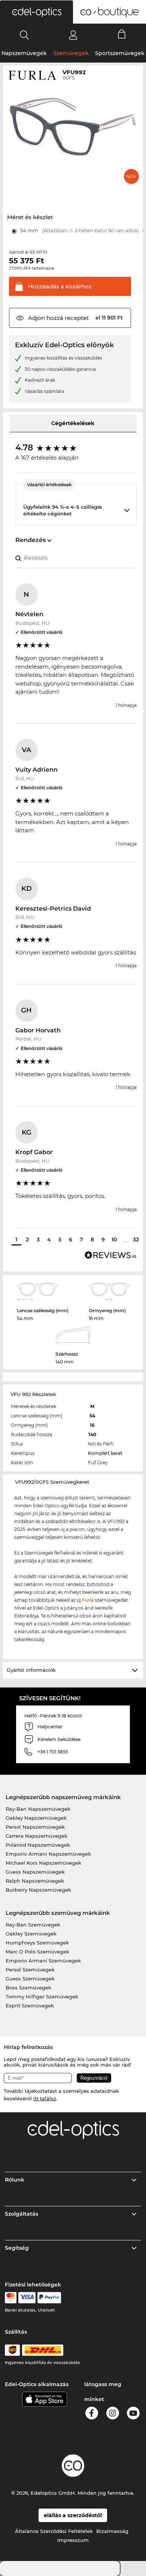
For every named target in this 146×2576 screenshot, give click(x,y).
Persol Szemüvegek (30, 1970)
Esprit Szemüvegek (30, 2006)
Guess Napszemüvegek (35, 1872)
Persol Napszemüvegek (35, 1827)
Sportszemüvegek (120, 53)
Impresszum (73, 2540)
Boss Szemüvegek (28, 1988)
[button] (36, 12)
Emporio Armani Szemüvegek (43, 1961)
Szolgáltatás (22, 2214)
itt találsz (45, 2098)
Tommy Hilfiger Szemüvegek (42, 1997)
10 (114, 1239)
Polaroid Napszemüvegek (38, 1845)
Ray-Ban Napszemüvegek (38, 1809)
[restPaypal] (49, 2298)
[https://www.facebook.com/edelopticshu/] (92, 2414)
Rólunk (15, 2180)
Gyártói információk (31, 1670)
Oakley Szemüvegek (31, 1934)
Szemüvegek (71, 53)
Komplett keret (105, 1453)
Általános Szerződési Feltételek (54, 2531)
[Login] (73, 35)
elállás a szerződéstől (73, 2515)
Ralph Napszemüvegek (35, 1881)
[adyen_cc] (10, 2298)
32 (136, 1239)
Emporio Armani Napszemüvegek (48, 1854)
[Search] (25, 35)
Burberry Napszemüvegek (38, 1890)
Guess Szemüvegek (30, 1979)
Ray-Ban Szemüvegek (33, 1925)
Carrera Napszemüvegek (36, 1836)
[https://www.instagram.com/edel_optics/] (113, 2414)
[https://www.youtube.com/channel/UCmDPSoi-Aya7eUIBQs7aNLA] (133, 2414)
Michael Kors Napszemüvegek (43, 1863)
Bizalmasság (112, 2531)
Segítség (17, 2248)
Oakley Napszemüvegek (36, 1818)
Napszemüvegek (24, 53)
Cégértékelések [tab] (73, 423)
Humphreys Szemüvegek (37, 1943)
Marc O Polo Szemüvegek (37, 1952)
